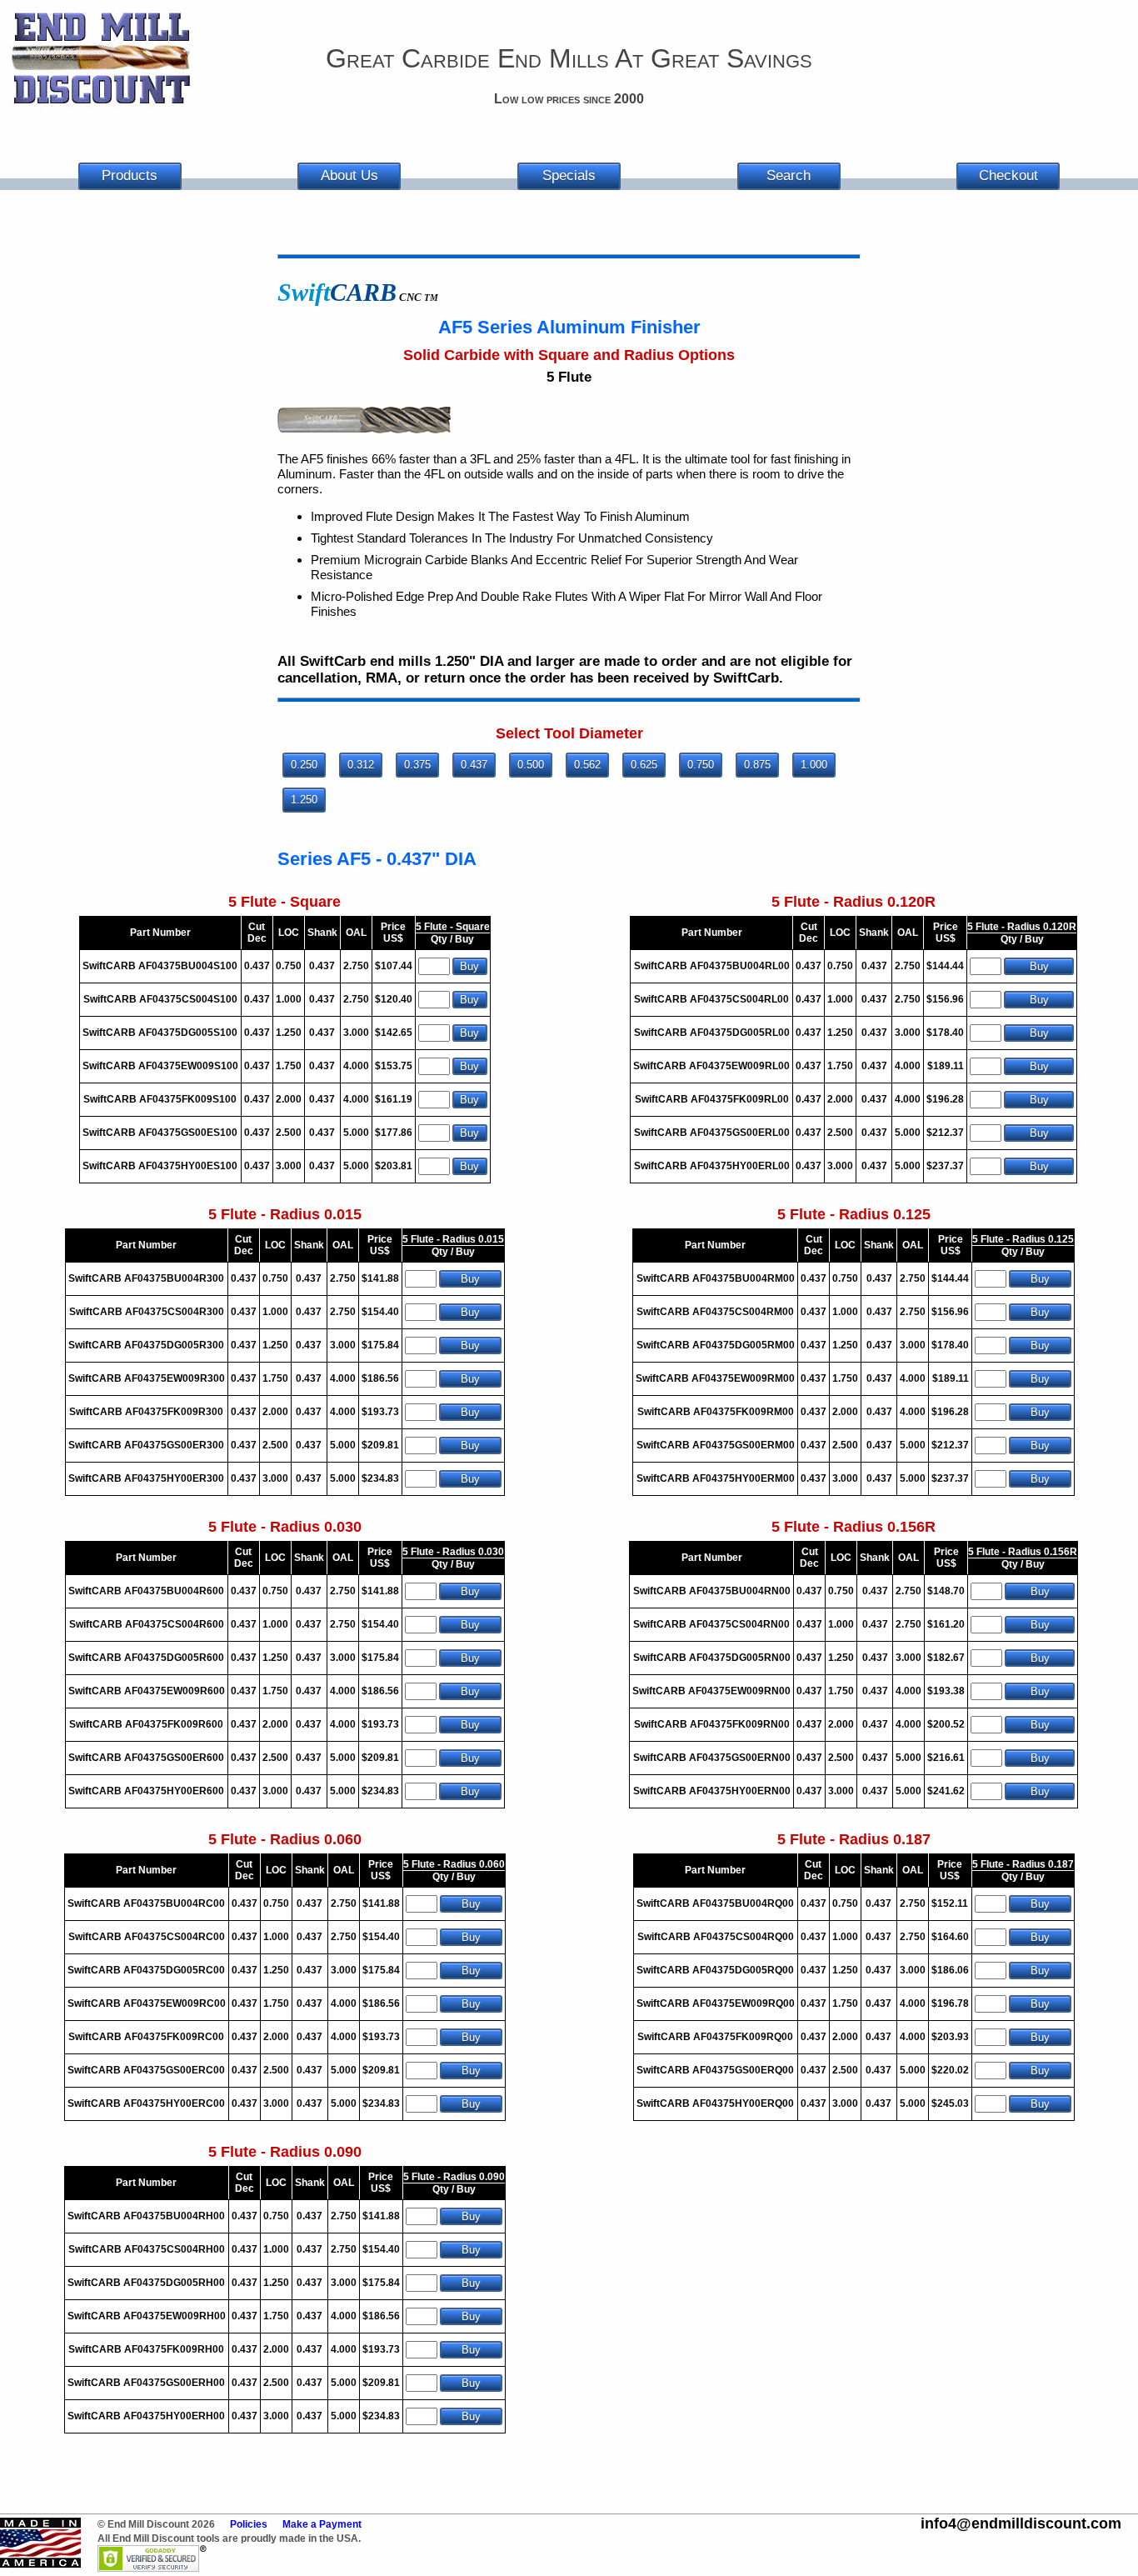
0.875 (757, 765)
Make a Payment (322, 2524)
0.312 (361, 765)
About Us (349, 175)
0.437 (474, 765)
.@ (1021, 2523)
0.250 (304, 765)
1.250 (304, 800)
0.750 (701, 765)
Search (789, 175)
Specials (569, 175)
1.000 (814, 765)
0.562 (587, 765)
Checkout (1008, 175)
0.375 (417, 765)
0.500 (531, 765)
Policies (249, 2524)
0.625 (644, 765)
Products (130, 175)
